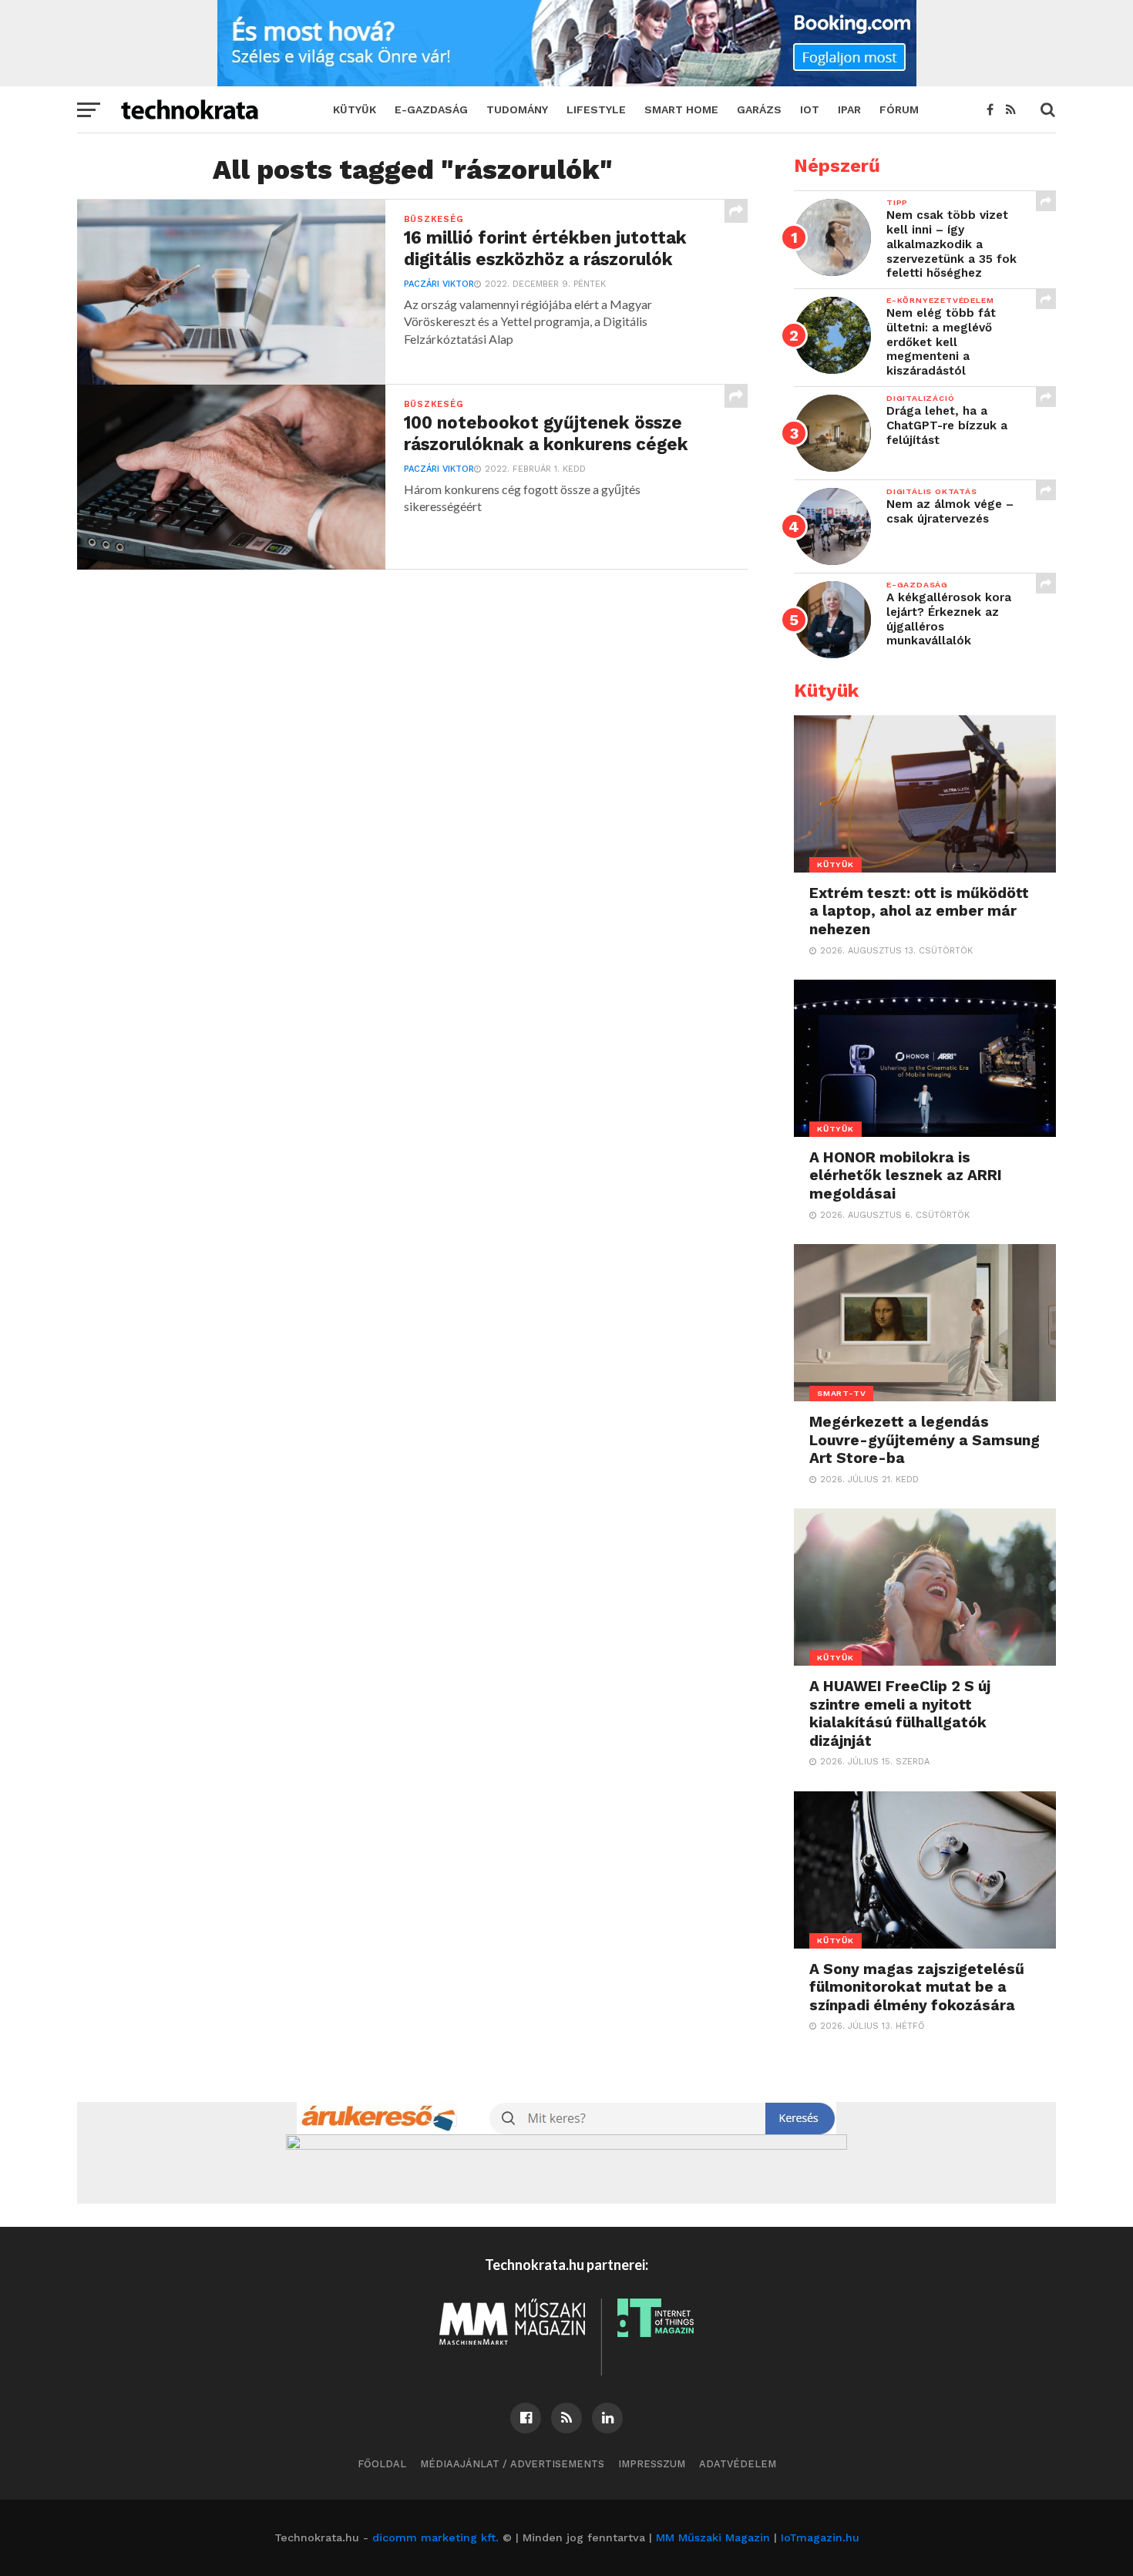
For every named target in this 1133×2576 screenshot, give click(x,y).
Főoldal (382, 2464)
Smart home (681, 109)
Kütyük (355, 109)
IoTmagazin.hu (820, 2537)
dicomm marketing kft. (435, 2537)
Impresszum (652, 2464)
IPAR (849, 109)
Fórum (899, 109)
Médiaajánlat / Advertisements (512, 2464)
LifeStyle (596, 109)
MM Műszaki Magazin (713, 2537)
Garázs (759, 109)
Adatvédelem (738, 2464)
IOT (810, 109)
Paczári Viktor (439, 284)
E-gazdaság (431, 109)
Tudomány (517, 109)
